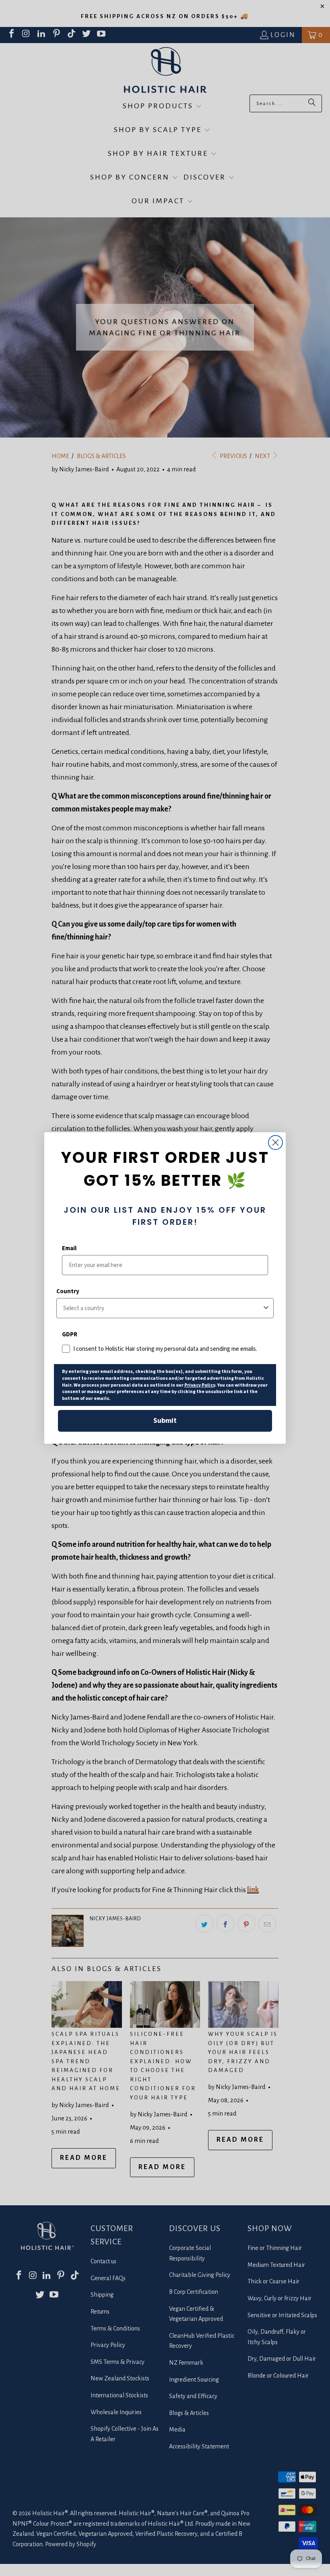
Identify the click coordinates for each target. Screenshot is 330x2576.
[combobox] (163, 1308)
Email (69, 1248)
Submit (165, 1421)
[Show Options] (266, 1308)
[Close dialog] (275, 1142)
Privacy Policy (200, 1385)
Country (68, 1291)
